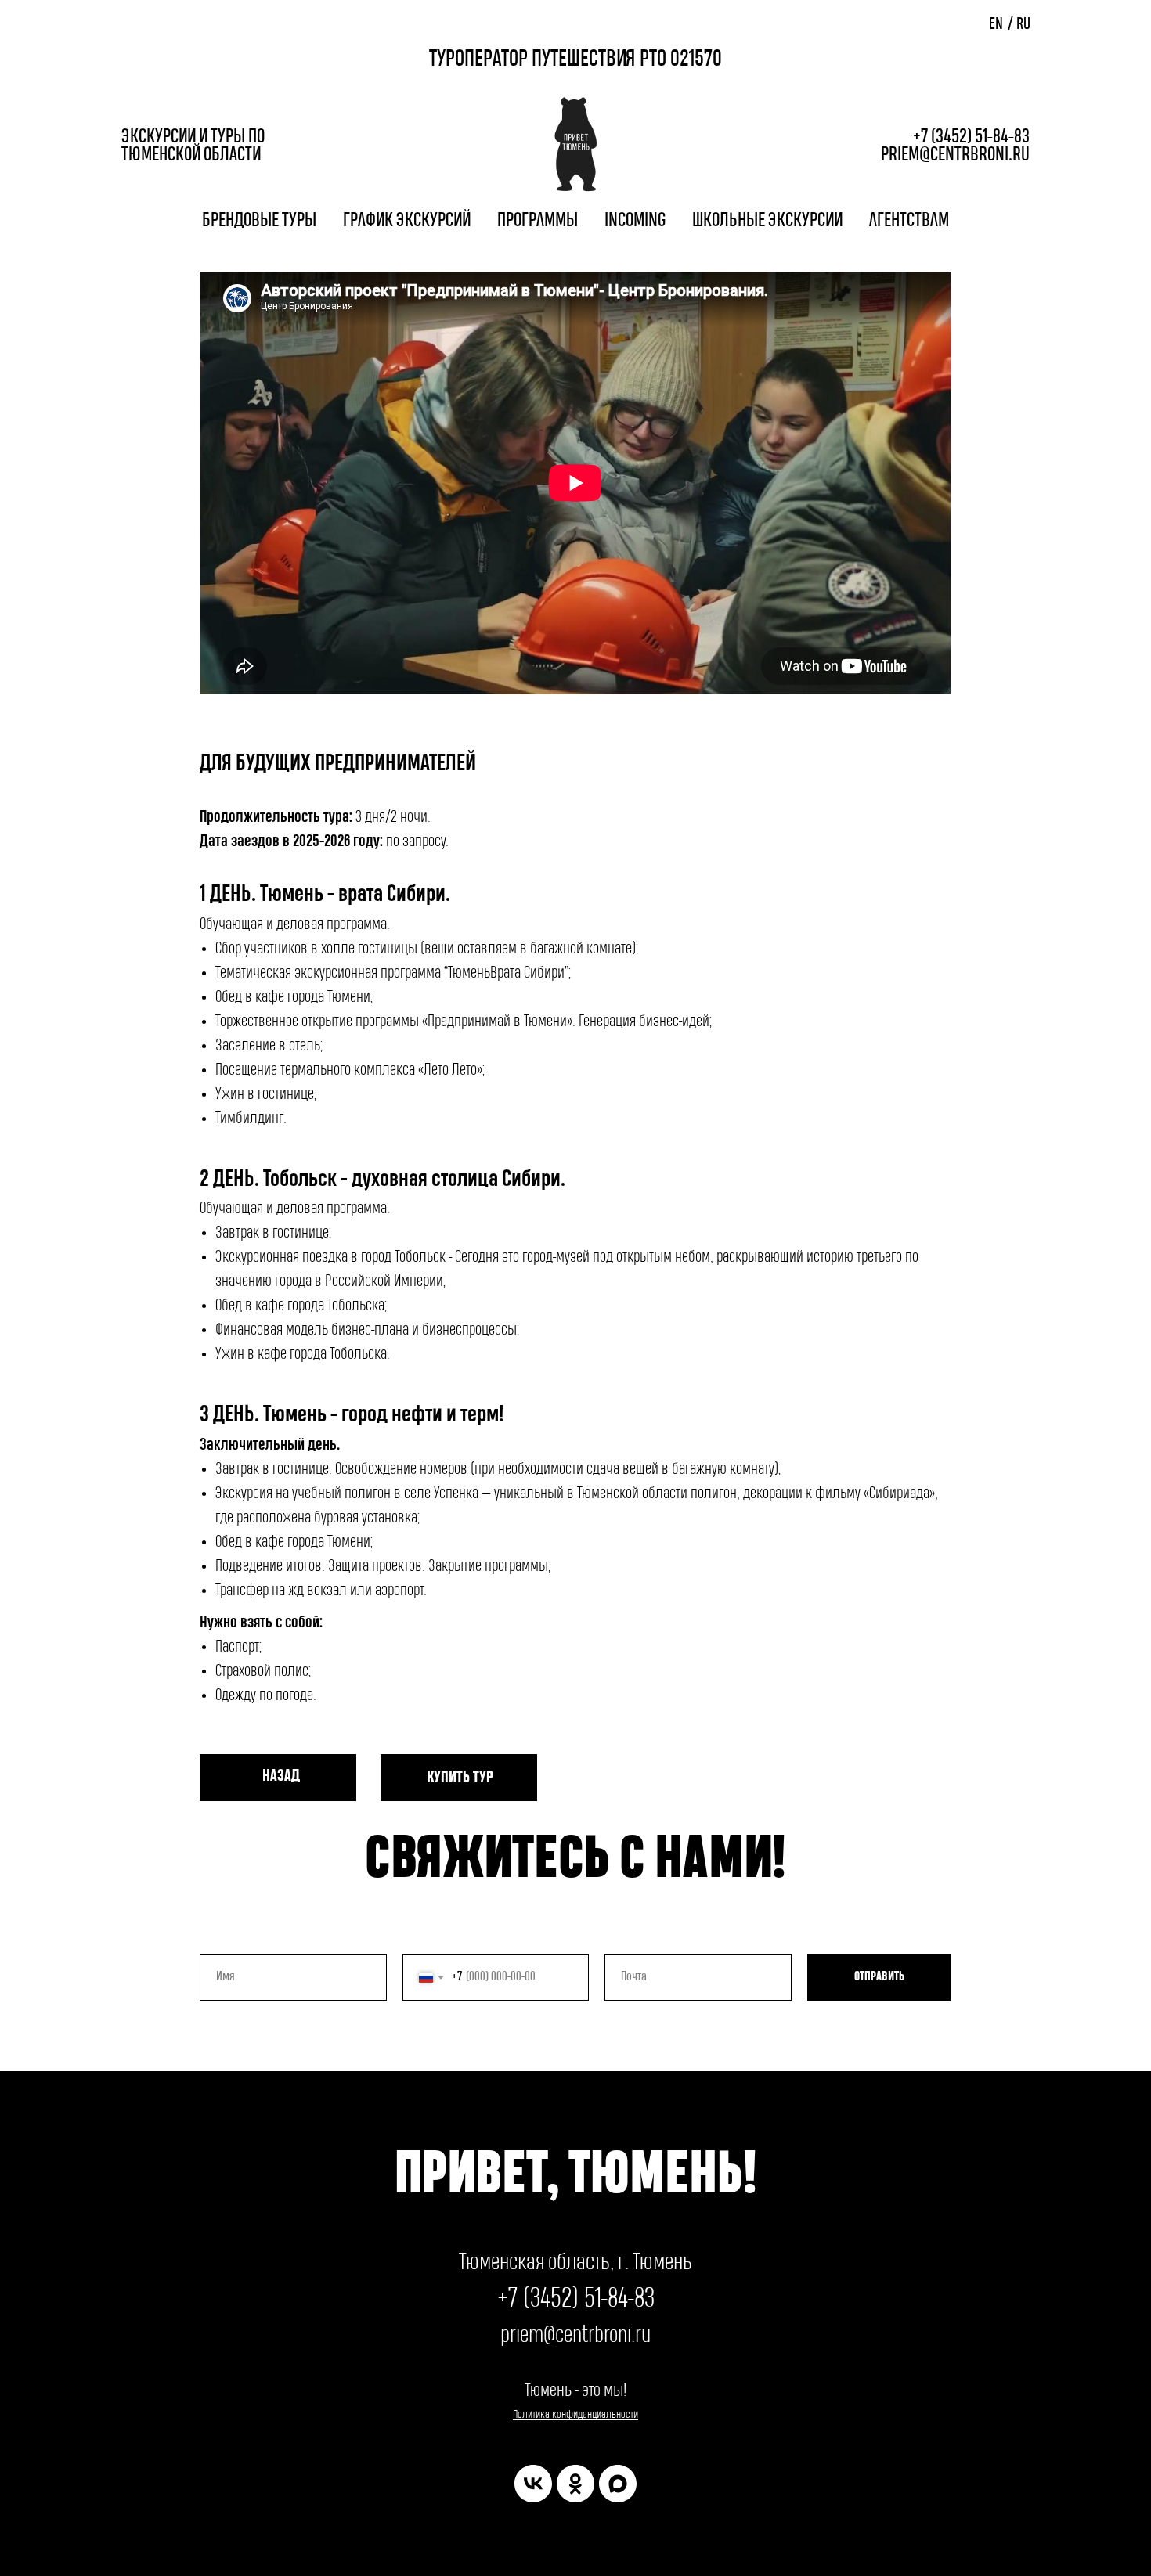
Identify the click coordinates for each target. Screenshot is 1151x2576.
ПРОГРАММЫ (538, 221)
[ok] (575, 2484)
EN (996, 25)
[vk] (533, 2484)
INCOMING (635, 221)
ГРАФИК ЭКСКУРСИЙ (407, 221)
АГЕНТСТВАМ (909, 221)
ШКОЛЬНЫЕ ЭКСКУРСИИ (767, 221)
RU (1023, 25)
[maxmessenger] (618, 2484)
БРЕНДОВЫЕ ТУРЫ (259, 221)
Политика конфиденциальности (575, 2414)
